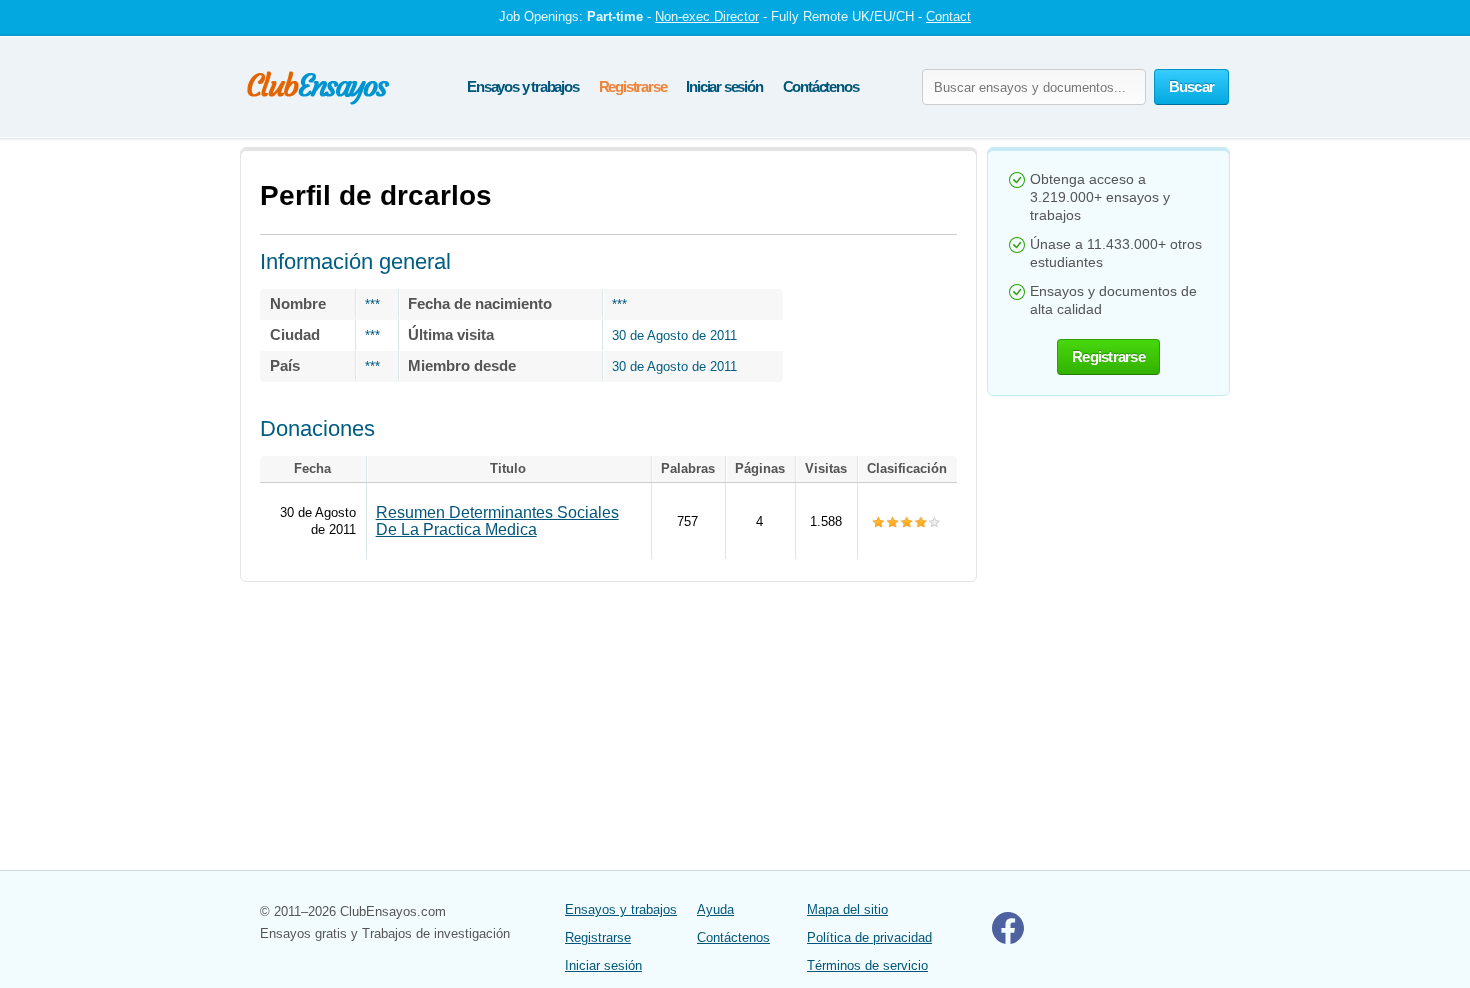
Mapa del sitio (847, 909)
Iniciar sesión (724, 86)
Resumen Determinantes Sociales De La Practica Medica (497, 521)
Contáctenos (821, 86)
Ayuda (715, 909)
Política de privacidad (869, 937)
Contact (948, 16)
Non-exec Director (707, 16)
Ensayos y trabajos (522, 86)
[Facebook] (1008, 939)
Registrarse (633, 86)
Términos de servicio (867, 965)
